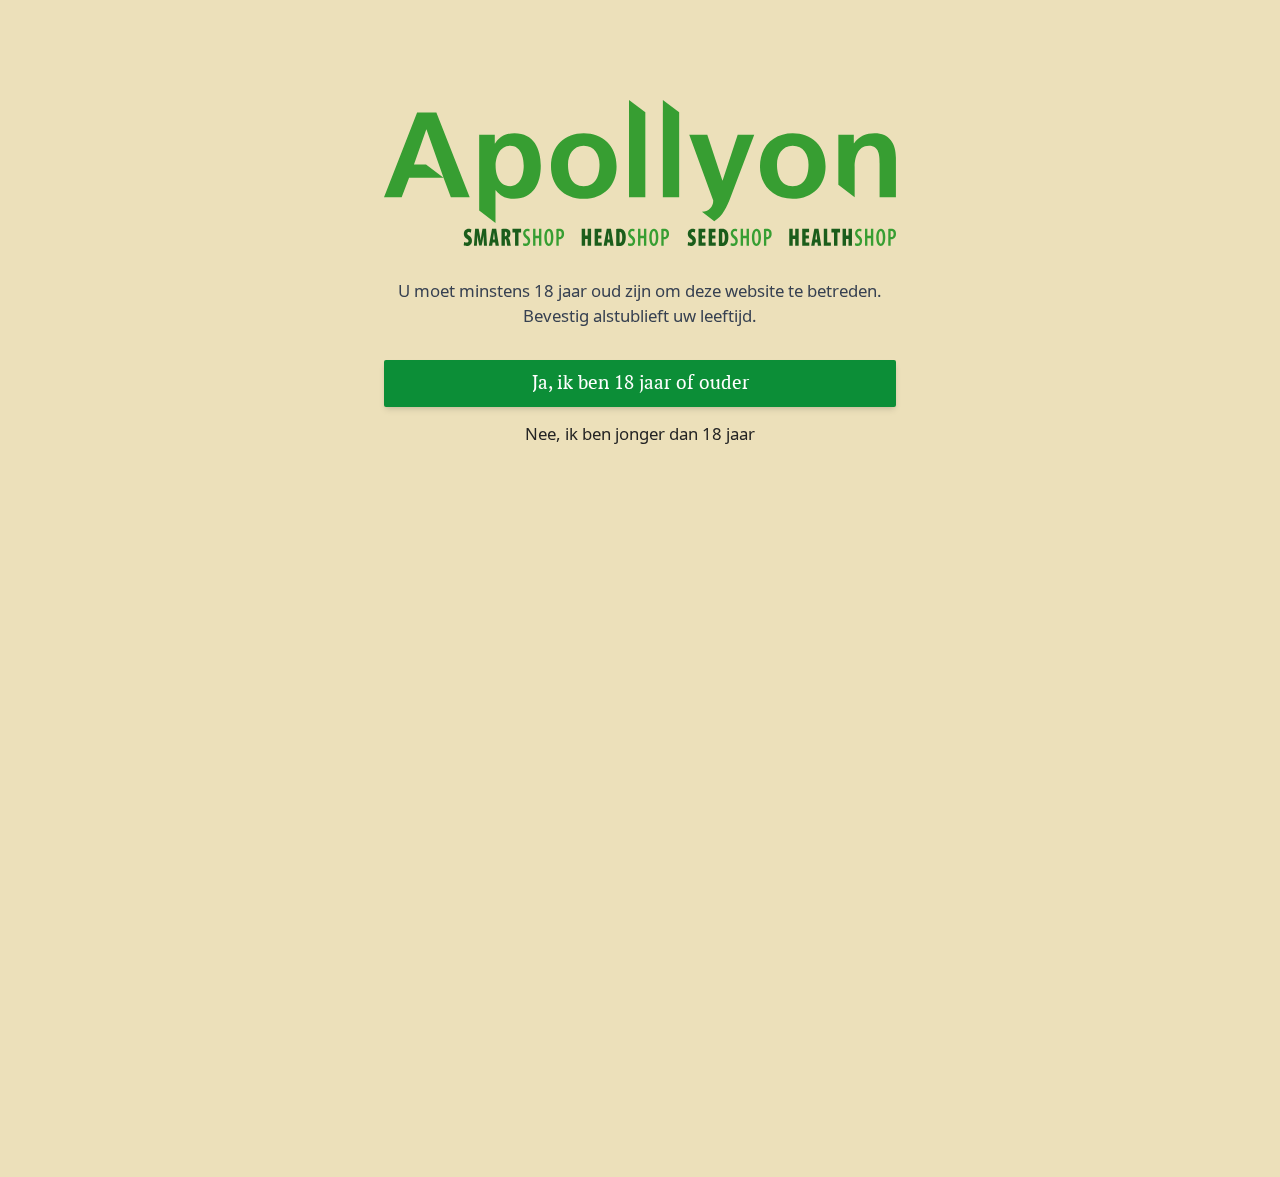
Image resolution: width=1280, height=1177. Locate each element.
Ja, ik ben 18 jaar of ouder (640, 382)
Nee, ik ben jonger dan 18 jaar (640, 433)
